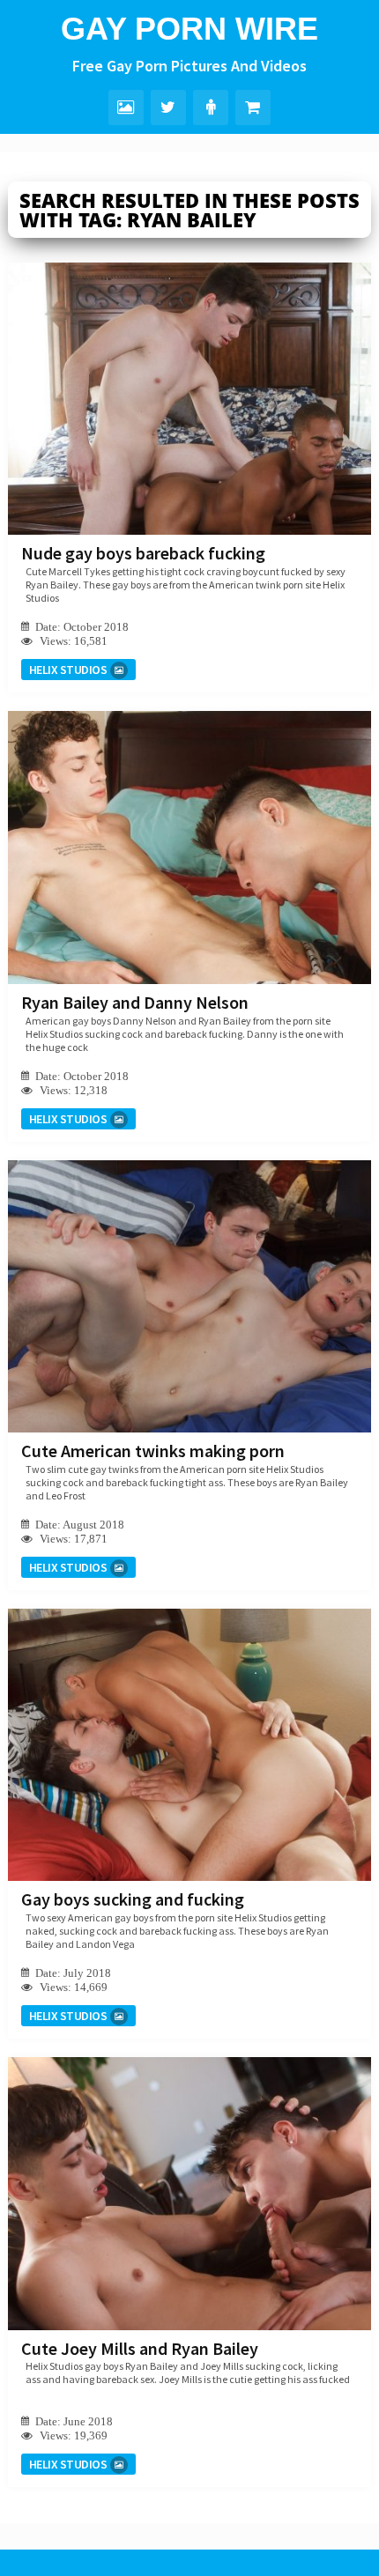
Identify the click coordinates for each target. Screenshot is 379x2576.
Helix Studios (68, 670)
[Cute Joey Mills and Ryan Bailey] (190, 2193)
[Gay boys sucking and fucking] (190, 1745)
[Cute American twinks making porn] (190, 1296)
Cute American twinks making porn (153, 1451)
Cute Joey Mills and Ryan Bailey (140, 2348)
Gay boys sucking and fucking (133, 1899)
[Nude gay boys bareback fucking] (190, 399)
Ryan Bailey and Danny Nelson (135, 1002)
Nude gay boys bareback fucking (143, 553)
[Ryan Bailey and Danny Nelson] (190, 847)
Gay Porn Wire (189, 29)
